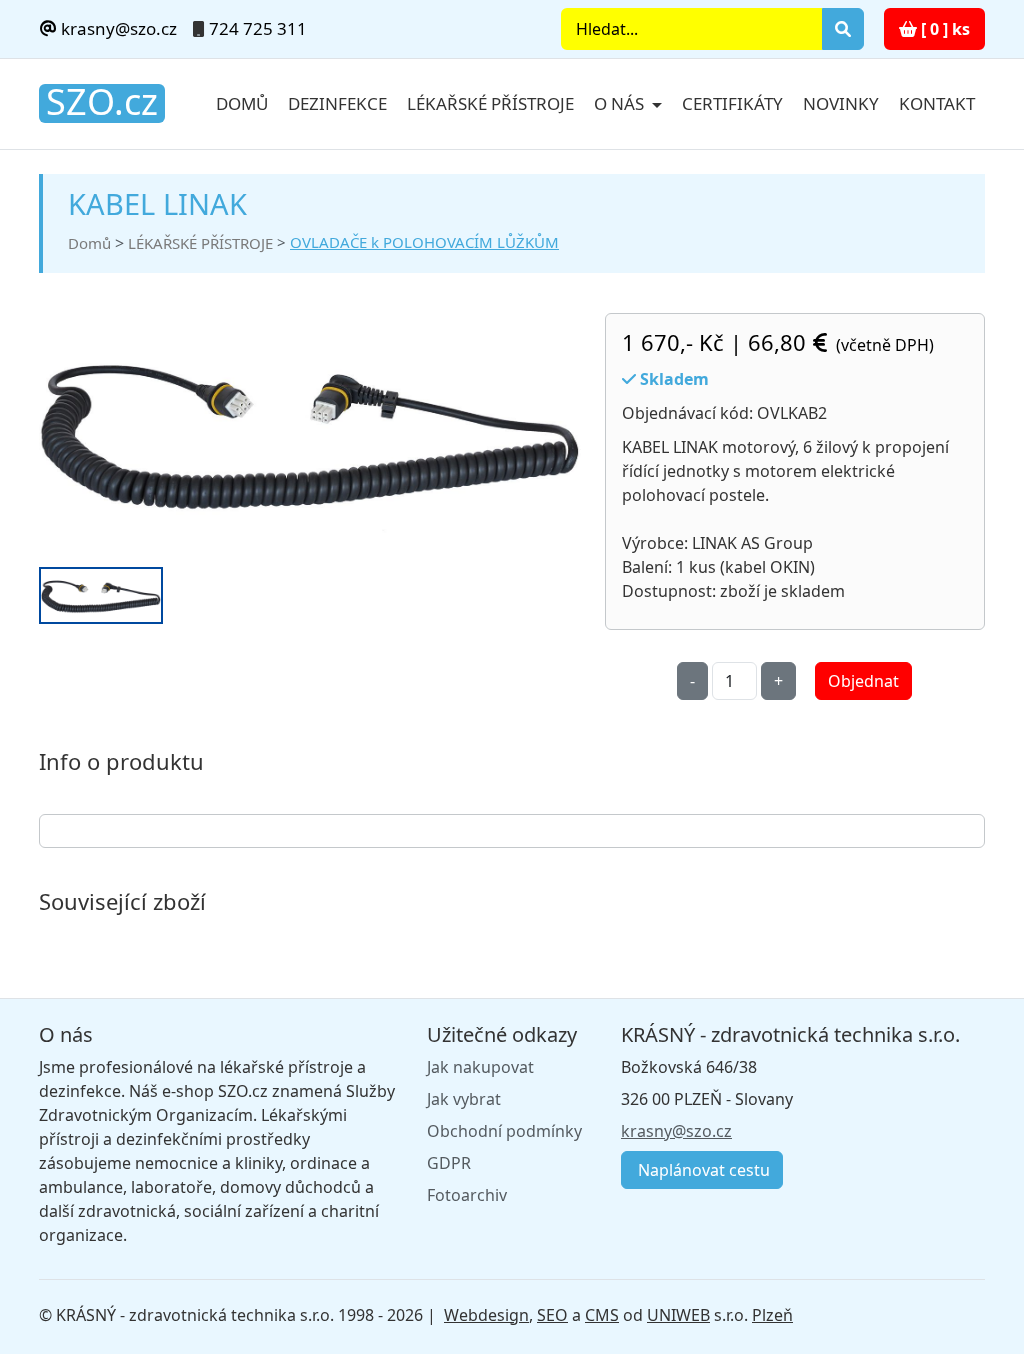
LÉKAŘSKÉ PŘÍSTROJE (200, 243)
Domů (242, 103)
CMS (602, 1315)
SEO (552, 1315)
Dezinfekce (337, 103)
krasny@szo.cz (117, 28)
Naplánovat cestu (702, 1170)
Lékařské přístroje (490, 103)
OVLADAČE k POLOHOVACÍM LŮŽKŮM (424, 242)
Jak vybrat (464, 1099)
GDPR (449, 1163)
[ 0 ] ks (943, 29)
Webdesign (486, 1315)
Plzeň (772, 1315)
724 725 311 (258, 28)
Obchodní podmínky (504, 1131)
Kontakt (937, 103)
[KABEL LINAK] (310, 432)
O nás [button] (621, 103)
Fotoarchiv (467, 1195)
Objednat (863, 681)
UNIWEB (678, 1315)
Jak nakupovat (480, 1067)
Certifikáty (732, 103)
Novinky (841, 103)
